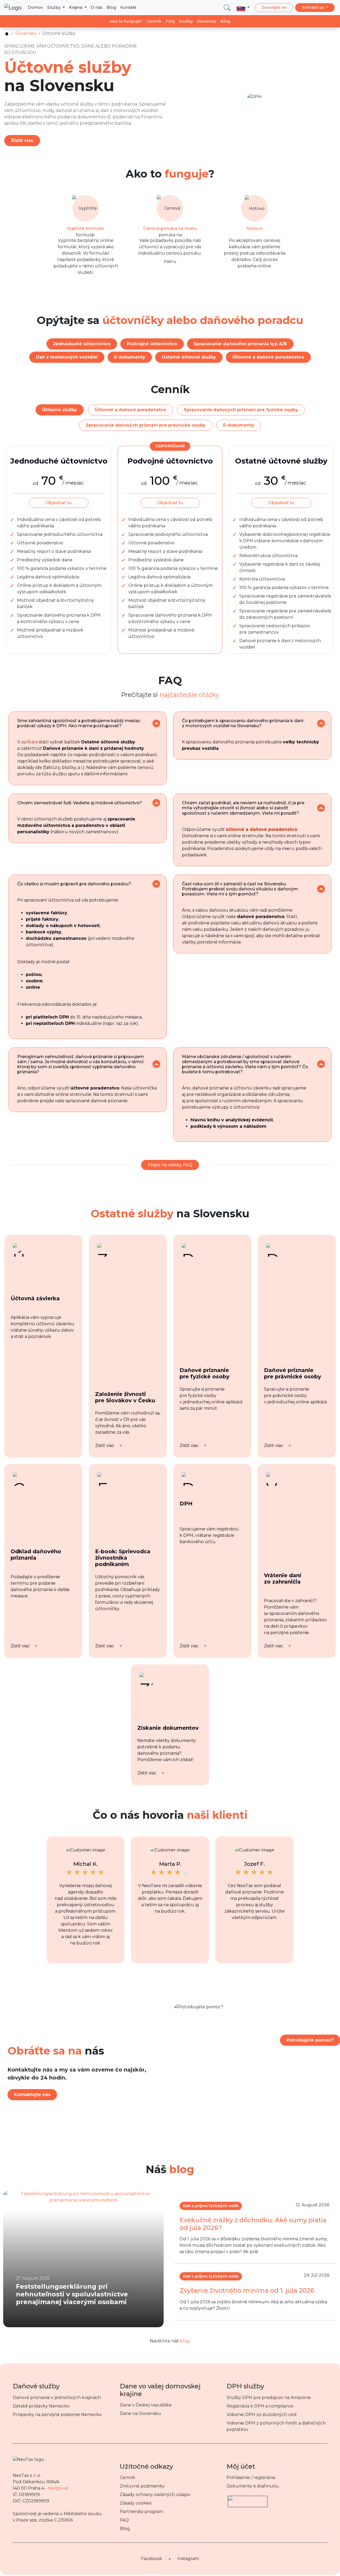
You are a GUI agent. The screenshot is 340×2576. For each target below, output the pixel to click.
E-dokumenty (130, 357)
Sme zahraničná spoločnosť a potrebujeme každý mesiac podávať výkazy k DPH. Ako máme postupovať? (79, 723)
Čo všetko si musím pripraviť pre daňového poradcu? (74, 884)
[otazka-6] (321, 889)
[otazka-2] (321, 723)
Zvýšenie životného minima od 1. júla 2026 (247, 2290)
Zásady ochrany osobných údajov (155, 2495)
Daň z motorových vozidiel (67, 357)
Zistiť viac (22, 140)
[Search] (227, 8)
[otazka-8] (321, 1064)
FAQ (170, 21)
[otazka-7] (156, 1064)
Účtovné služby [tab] (60, 410)
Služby (54, 7)
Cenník (154, 21)
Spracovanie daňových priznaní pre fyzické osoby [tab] (241, 410)
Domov (35, 7)
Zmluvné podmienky (142, 2486)
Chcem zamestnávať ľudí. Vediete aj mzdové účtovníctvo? (80, 803)
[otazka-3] (156, 803)
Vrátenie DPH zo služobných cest (262, 2415)
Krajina (76, 7)
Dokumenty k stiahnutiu (253, 2486)
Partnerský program (141, 2512)
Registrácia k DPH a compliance (260, 2406)
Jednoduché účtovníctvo (82, 344)
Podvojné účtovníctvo (152, 344)
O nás (97, 7)
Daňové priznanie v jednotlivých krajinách (57, 2398)
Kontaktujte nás (32, 2095)
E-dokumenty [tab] (239, 425)
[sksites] (7, 34)
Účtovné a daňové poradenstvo (268, 357)
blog (185, 2341)
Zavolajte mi (274, 7)
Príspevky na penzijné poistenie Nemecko (57, 2415)
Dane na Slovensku (140, 2413)
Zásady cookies (136, 2503)
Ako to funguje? (126, 21)
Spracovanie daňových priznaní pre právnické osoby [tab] (146, 425)
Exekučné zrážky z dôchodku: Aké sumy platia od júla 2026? (253, 2224)
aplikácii (29, 742)
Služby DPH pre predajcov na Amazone (269, 2398)
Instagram (188, 2559)
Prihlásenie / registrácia (251, 2478)
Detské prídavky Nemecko (41, 2406)
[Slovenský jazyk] (243, 7)
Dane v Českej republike (146, 2405)
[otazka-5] (156, 884)
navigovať (58, 2488)
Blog (111, 7)
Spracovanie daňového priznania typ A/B (240, 344)
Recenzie (207, 21)
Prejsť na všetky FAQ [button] (170, 1165)
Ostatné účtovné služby (189, 357)
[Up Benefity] (248, 2499)
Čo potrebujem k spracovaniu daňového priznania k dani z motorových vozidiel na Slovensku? (243, 723)
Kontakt (128, 7)
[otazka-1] (156, 723)
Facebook (152, 2559)
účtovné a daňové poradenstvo (262, 829)
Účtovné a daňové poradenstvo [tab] (130, 410)
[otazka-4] (321, 808)
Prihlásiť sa (313, 7)
